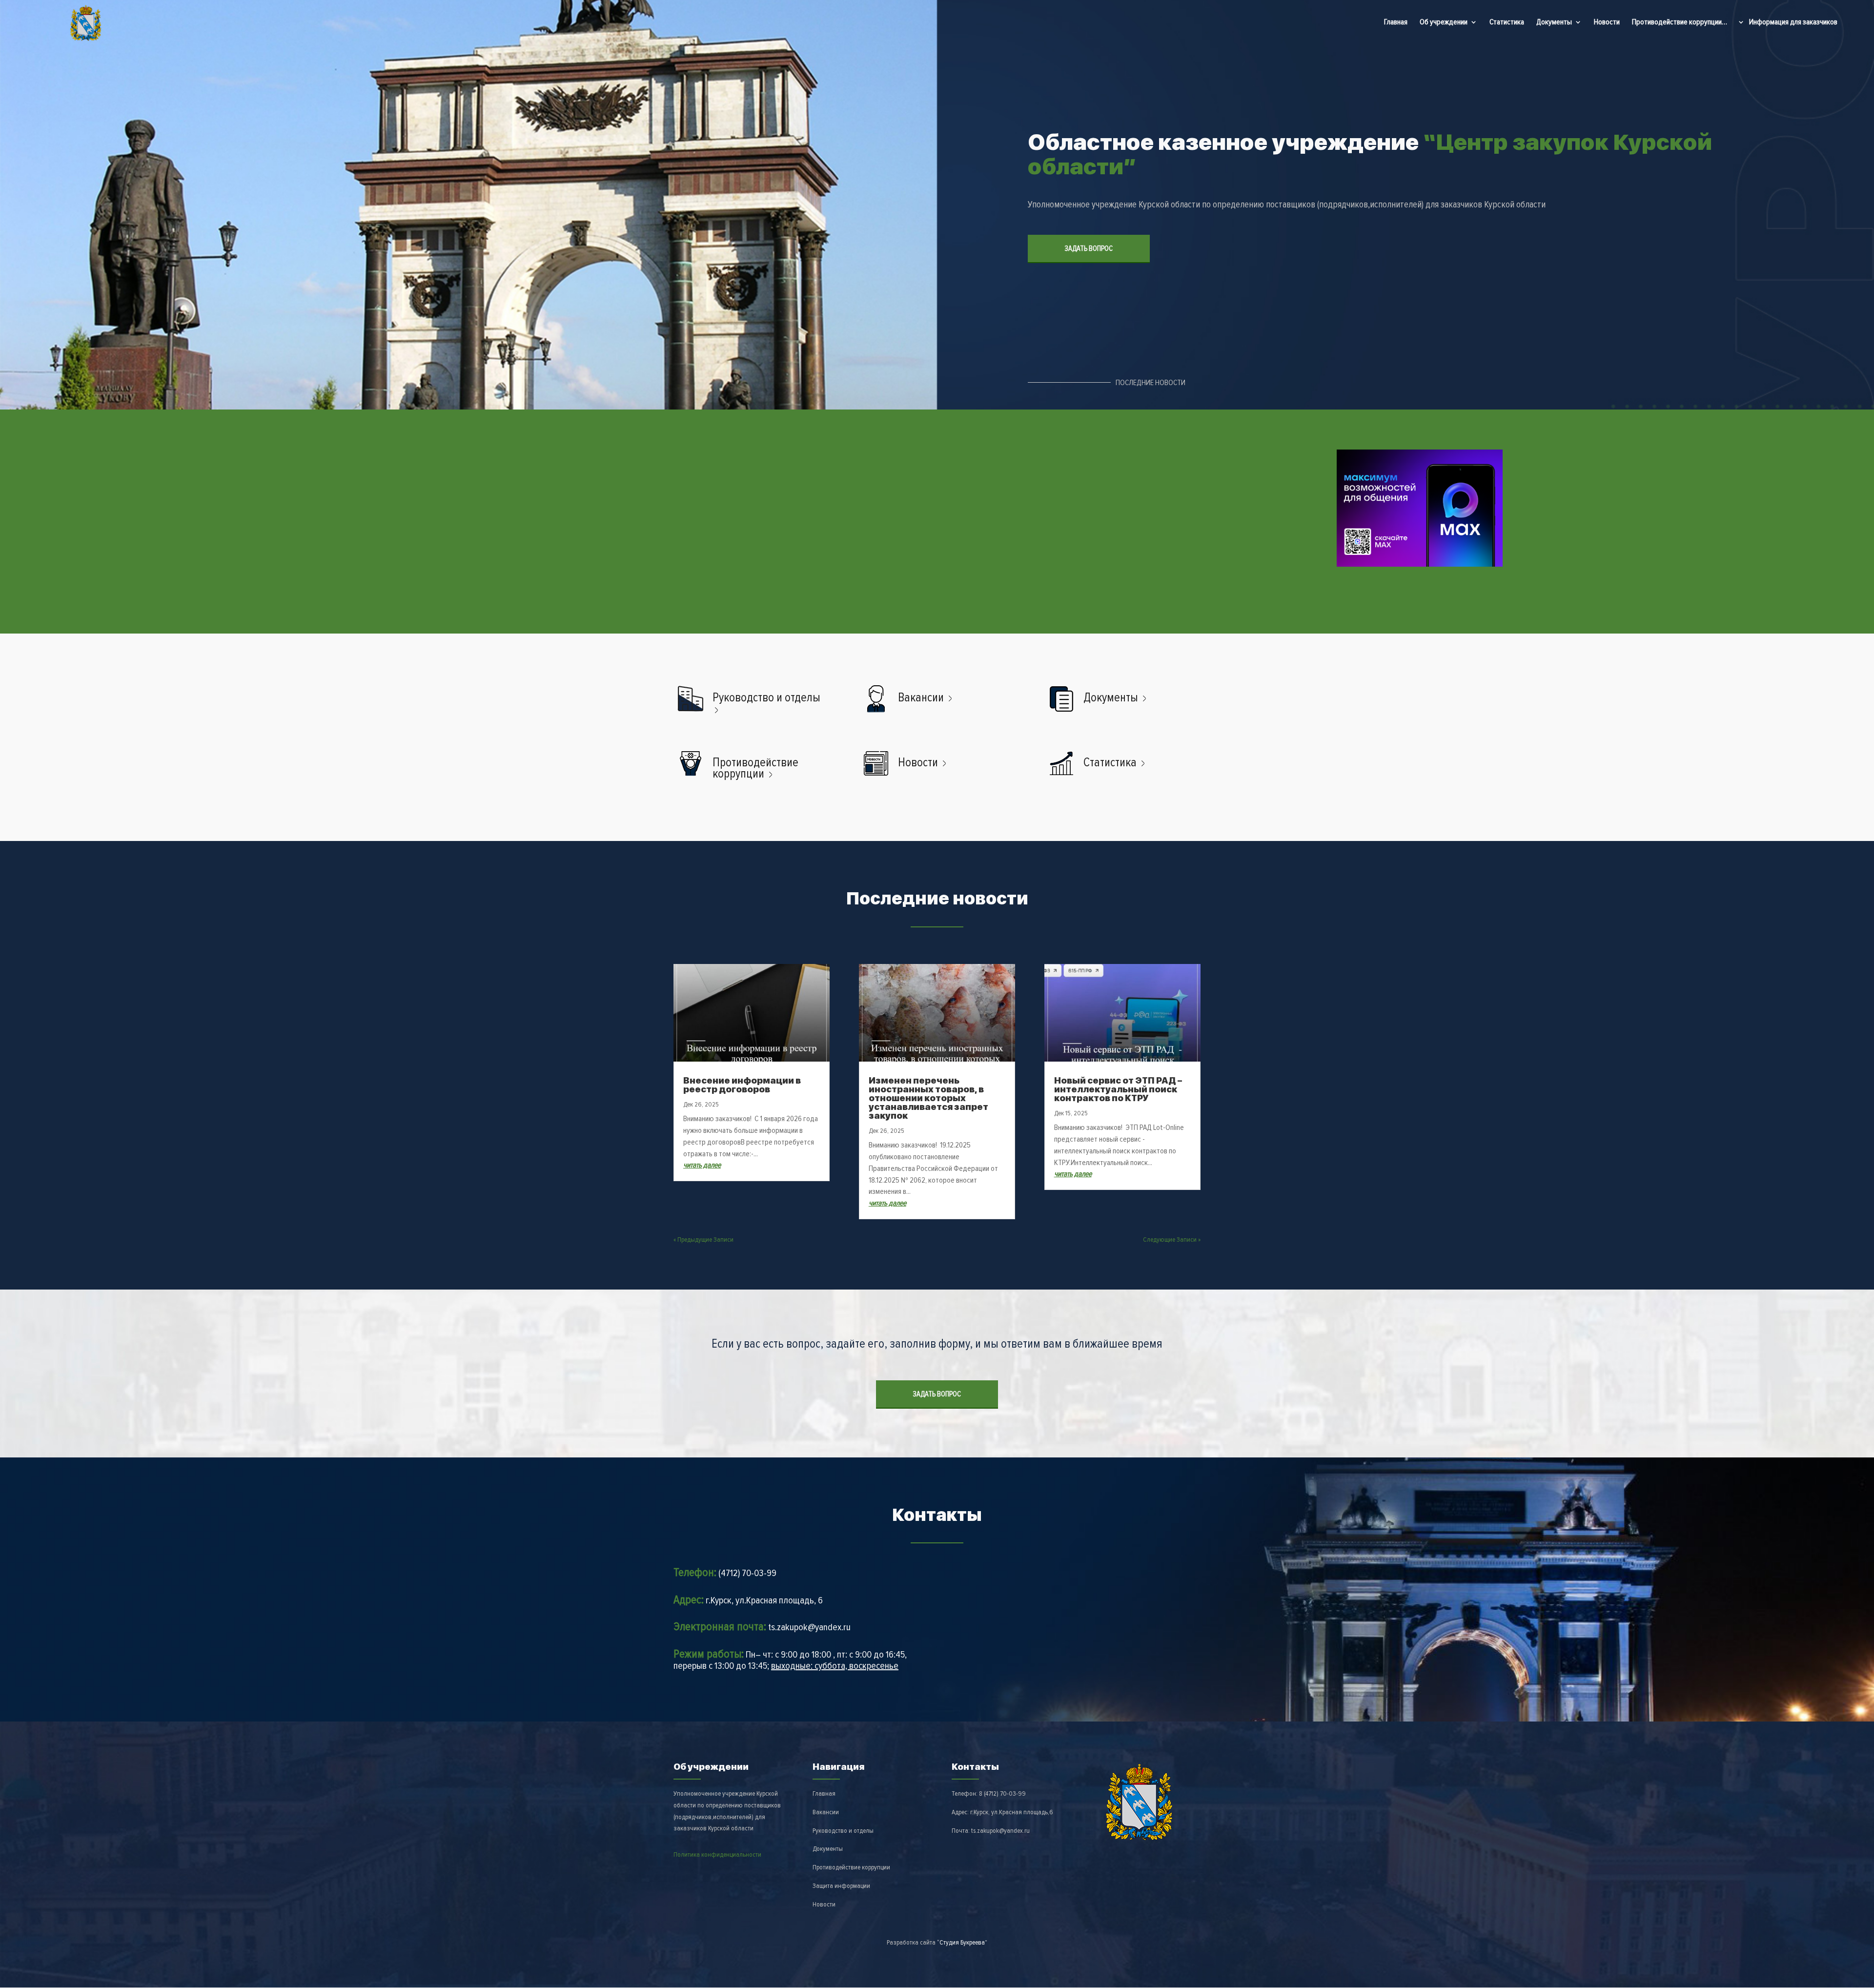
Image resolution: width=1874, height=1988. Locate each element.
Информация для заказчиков (1793, 23)
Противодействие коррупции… (1680, 22)
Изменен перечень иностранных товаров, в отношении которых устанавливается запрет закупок (928, 1098)
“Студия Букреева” (962, 1942)
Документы (1554, 23)
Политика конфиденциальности (717, 1855)
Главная (1396, 22)
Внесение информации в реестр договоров (742, 1085)
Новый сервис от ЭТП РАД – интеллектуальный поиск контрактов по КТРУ (1118, 1089)
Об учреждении (1444, 23)
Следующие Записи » (1172, 1240)
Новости (1607, 22)
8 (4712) (1002, 1793)
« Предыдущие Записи (703, 1240)
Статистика (1507, 22)
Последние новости (1151, 383)
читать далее (702, 1165)
